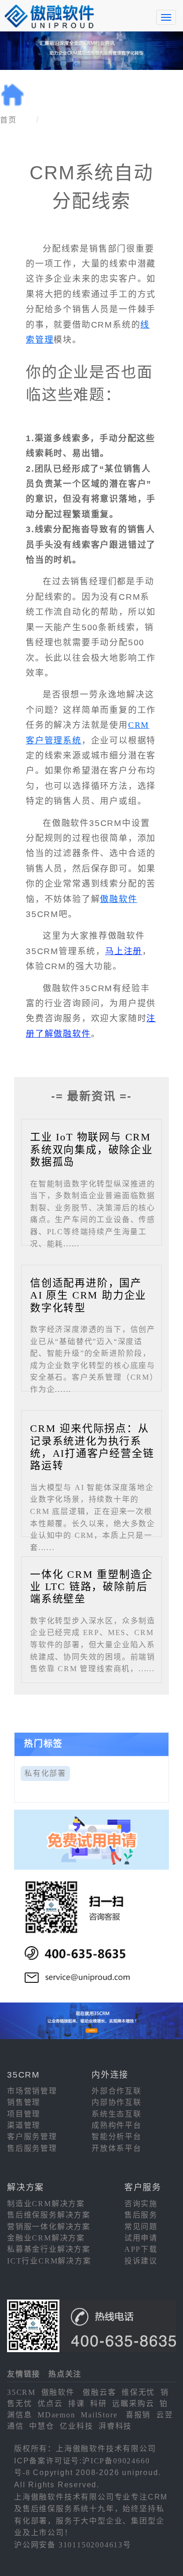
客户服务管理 (32, 2136)
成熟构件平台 (117, 2125)
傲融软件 (118, 899)
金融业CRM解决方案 (46, 2238)
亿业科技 (76, 2426)
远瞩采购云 (133, 2404)
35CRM (21, 2392)
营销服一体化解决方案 (49, 2227)
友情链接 (24, 2374)
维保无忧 (138, 2392)
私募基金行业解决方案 (49, 2249)
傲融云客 (99, 2392)
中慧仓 (42, 2426)
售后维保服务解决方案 (49, 2215)
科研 (99, 2404)
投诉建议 (141, 2261)
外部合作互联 (117, 2091)
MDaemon (57, 2415)
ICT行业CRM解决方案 (49, 2261)
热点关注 (65, 2374)
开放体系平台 (117, 2148)
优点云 (50, 2404)
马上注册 (124, 951)
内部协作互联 (117, 2102)
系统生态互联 (117, 2114)
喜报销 (138, 2415)
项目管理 (24, 2114)
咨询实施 (141, 2204)
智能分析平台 (117, 2136)
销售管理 (24, 2102)
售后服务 (141, 2215)
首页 (8, 120)
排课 (76, 2404)
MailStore (99, 2415)
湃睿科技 (115, 2426)
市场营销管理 (32, 2091)
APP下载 (141, 2249)
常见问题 (141, 2227)
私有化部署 (45, 1773)
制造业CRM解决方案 (46, 2204)
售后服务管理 (32, 2148)
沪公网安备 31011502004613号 (73, 2545)
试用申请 (141, 2238)
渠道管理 (24, 2125)
